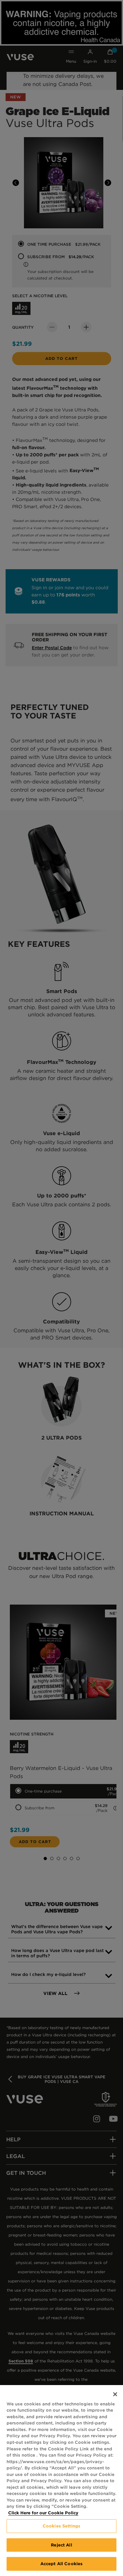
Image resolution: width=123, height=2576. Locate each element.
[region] (61, 2481)
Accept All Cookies (61, 2564)
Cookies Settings (61, 2526)
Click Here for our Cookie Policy (43, 2513)
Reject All (61, 2545)
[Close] (115, 2394)
